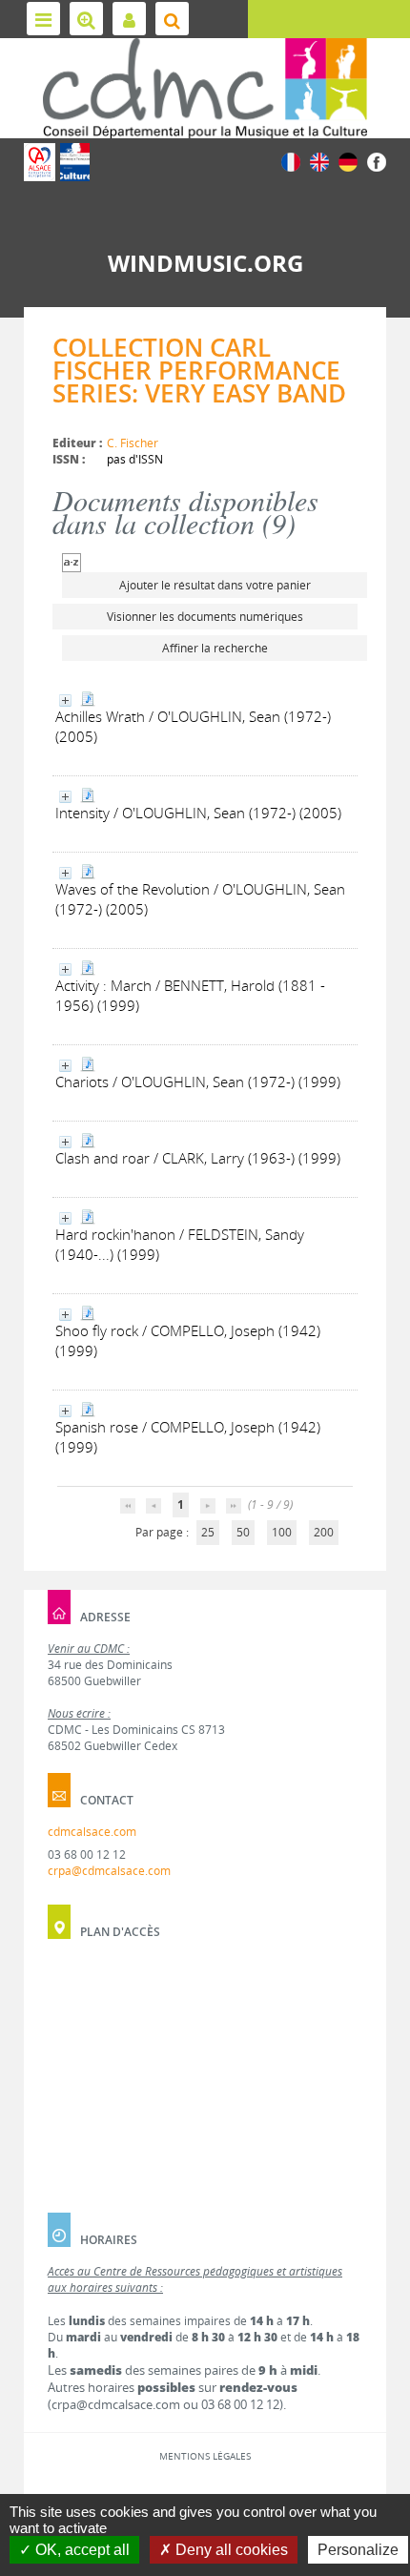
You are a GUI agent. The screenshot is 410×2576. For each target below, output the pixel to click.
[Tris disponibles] (72, 561)
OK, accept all (81, 2550)
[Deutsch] (348, 161)
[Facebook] (377, 161)
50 (243, 1532)
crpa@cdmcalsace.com (109, 1871)
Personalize (358, 2550)
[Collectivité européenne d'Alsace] (40, 162)
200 (324, 1532)
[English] (319, 161)
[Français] (291, 161)
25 (208, 1532)
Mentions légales (205, 2456)
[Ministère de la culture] (75, 162)
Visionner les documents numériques (205, 617)
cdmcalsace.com (92, 1832)
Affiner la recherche (215, 648)
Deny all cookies (230, 2550)
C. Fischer (133, 443)
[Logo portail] (205, 88)
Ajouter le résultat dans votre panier (215, 585)
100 (282, 1532)
